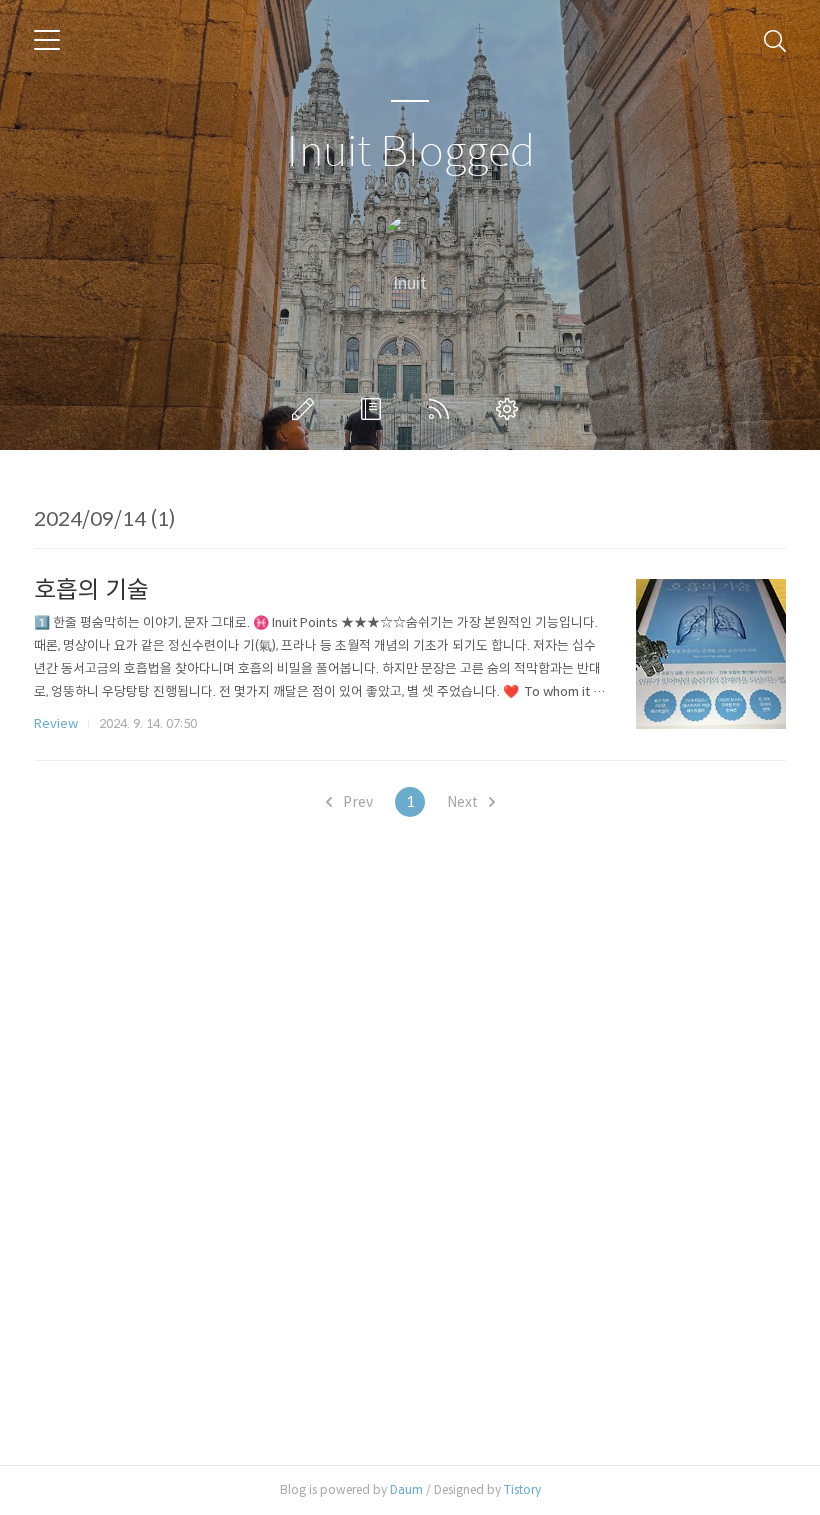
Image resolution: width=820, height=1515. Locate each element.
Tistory (522, 1489)
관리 (511, 409)
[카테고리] (47, 40)
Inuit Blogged (410, 152)
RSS (443, 409)
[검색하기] (775, 40)
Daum (406, 1489)
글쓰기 (307, 409)
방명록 (375, 409)
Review (56, 723)
